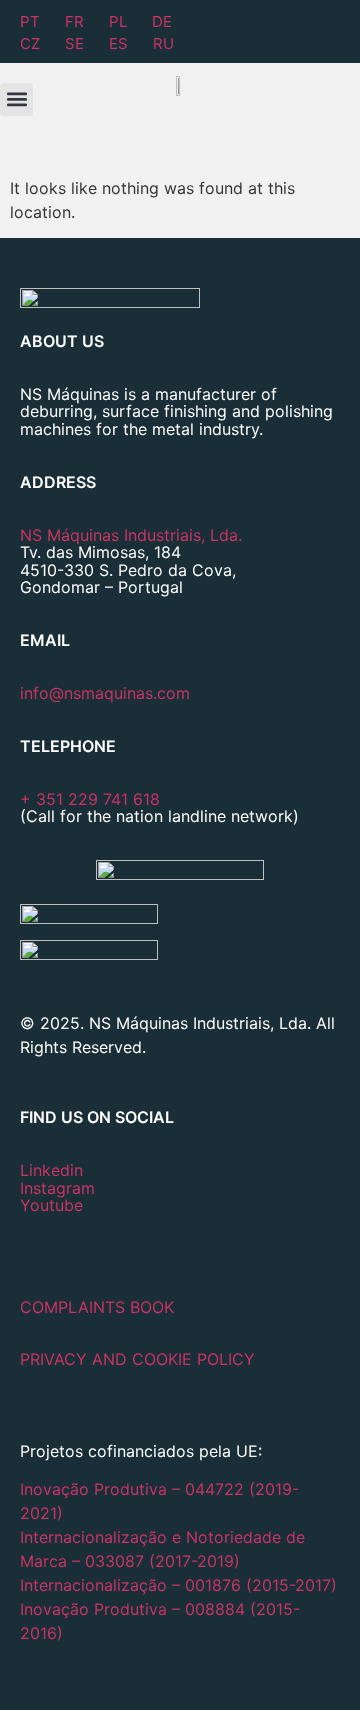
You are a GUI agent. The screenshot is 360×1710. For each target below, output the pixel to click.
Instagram (57, 1188)
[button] (16, 99)
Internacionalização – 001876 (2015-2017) (178, 1585)
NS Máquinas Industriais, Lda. (131, 535)
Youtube (51, 1205)
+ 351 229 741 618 (90, 799)
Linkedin (51, 1170)
